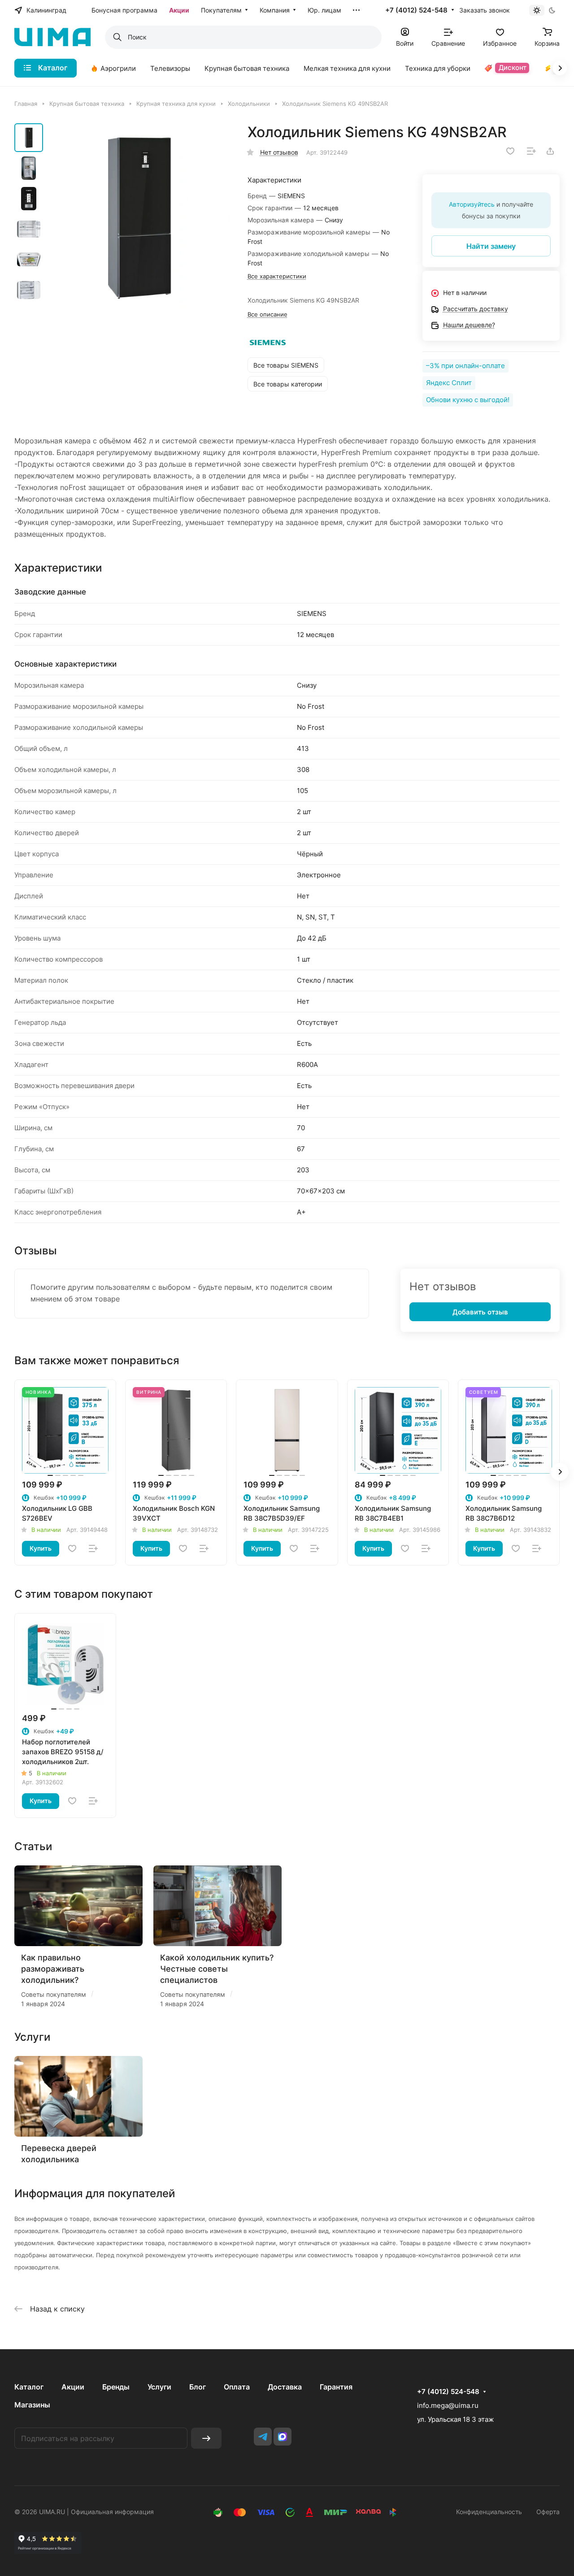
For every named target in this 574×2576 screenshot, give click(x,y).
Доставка (285, 2387)
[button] (560, 1472)
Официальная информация (112, 2512)
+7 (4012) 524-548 (416, 10)
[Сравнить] (531, 151)
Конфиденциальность (489, 2512)
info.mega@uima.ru (448, 2405)
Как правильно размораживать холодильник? (53, 1969)
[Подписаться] (206, 2438)
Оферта (548, 2512)
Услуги (159, 2387)
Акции (73, 2387)
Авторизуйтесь (472, 204)
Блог (198, 2387)
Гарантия (336, 2387)
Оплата (237, 2387)
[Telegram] (263, 2437)
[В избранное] (510, 151)
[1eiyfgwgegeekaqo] (139, 217)
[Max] (283, 2437)
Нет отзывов (279, 152)
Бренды (116, 2387)
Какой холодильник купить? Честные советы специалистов (217, 1969)
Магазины (32, 2405)
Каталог (29, 2387)
